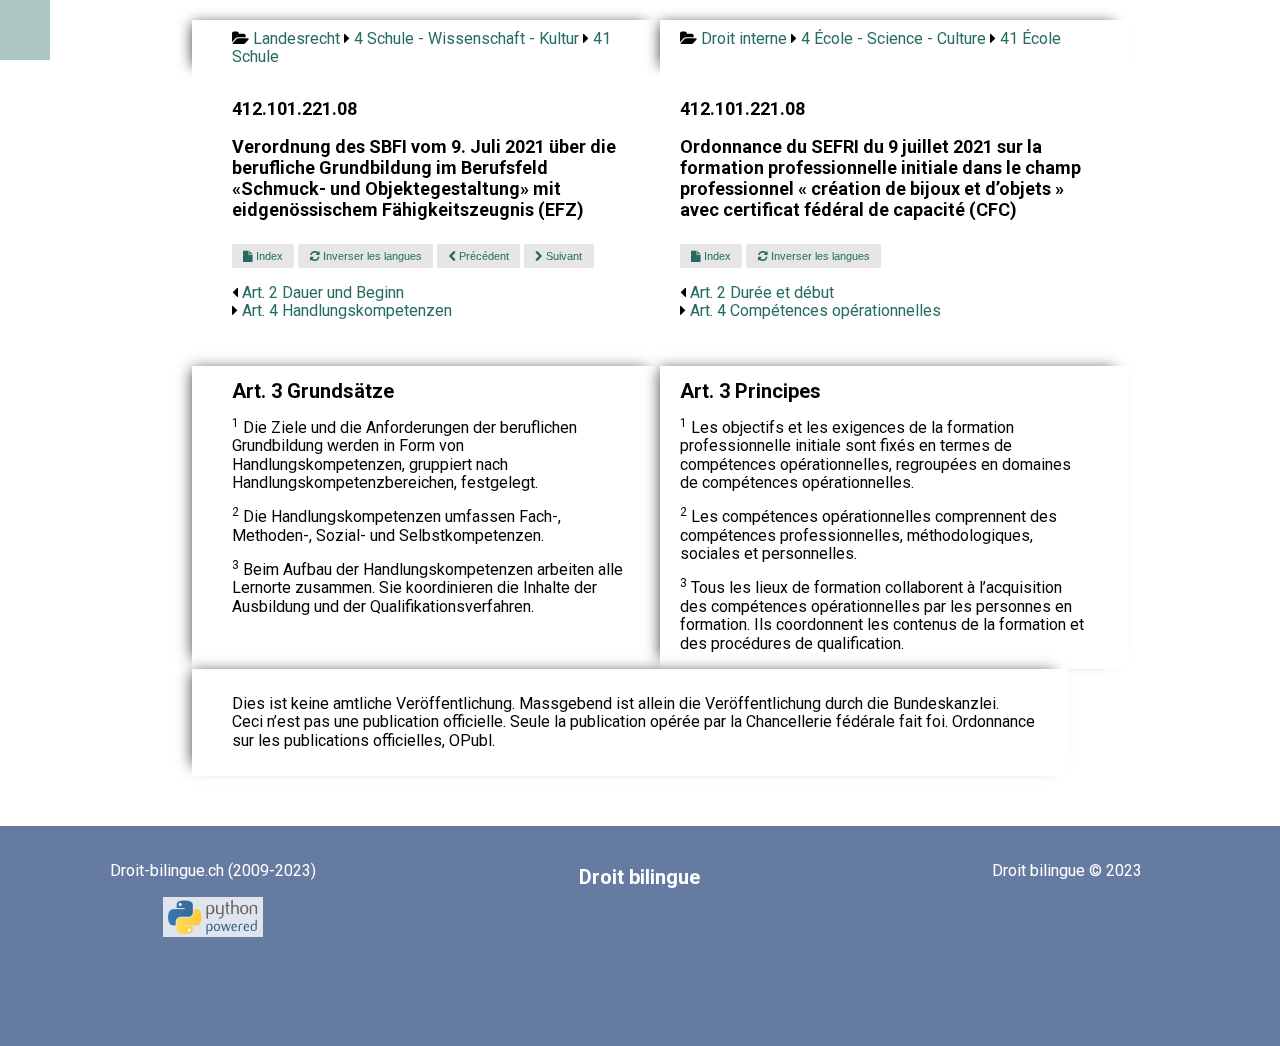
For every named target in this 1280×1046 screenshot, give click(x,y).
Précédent (482, 256)
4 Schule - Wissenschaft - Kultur (466, 38)
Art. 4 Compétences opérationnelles (815, 310)
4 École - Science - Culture (893, 38)
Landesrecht (296, 38)
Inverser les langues (371, 256)
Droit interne (744, 38)
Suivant (562, 256)
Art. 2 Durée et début (762, 292)
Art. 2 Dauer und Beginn (323, 292)
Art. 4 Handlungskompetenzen (347, 310)
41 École (1030, 38)
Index (268, 256)
